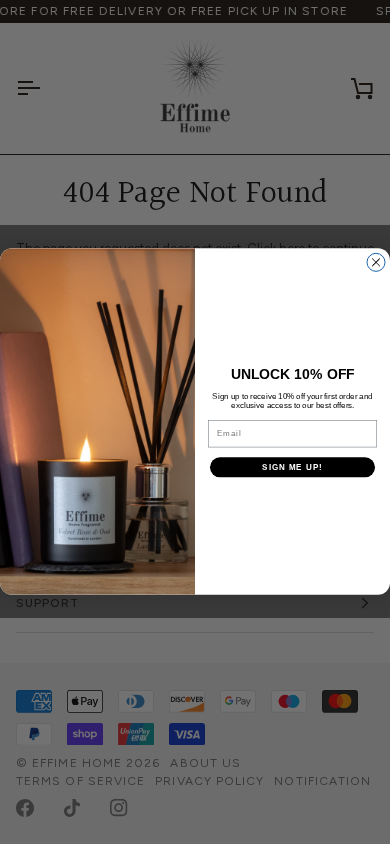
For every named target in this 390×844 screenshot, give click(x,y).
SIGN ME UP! (292, 467)
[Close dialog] (376, 263)
